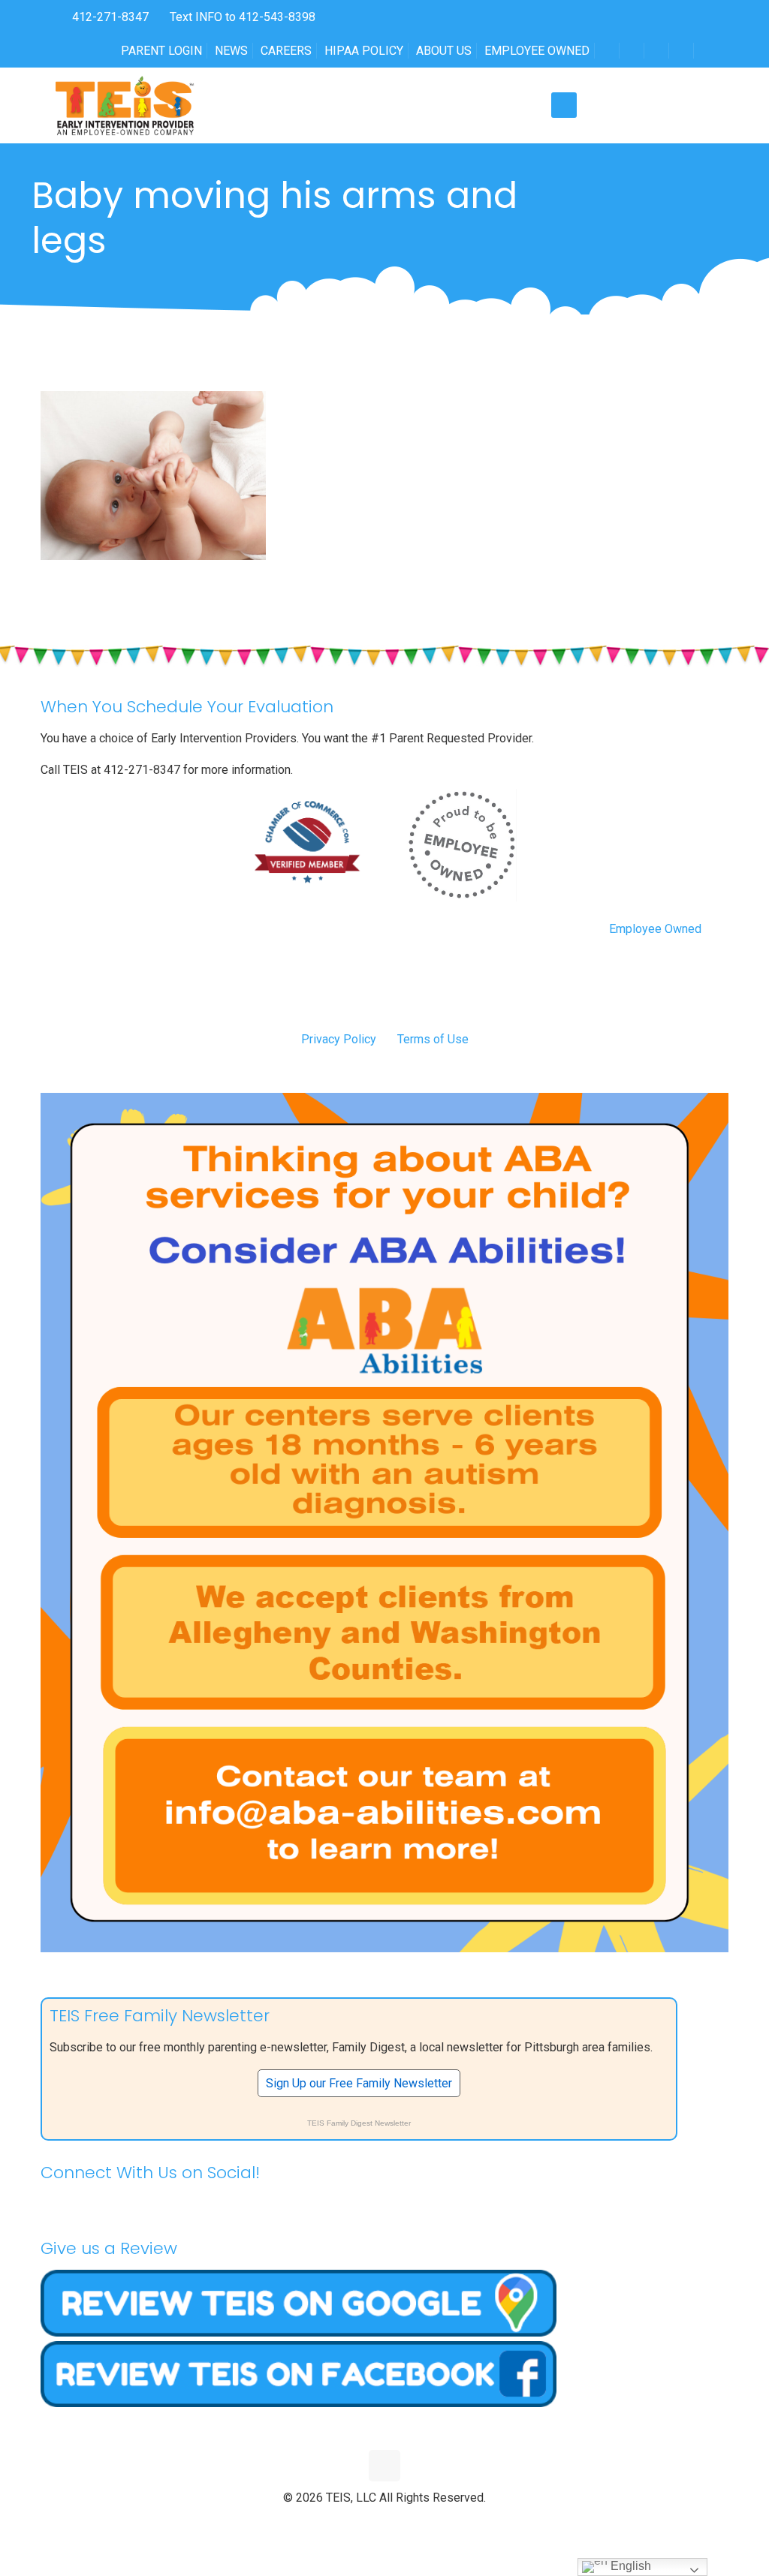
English (629, 2566)
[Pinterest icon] (401, 2523)
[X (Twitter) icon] (369, 2523)
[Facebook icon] (353, 2523)
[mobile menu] (564, 105)
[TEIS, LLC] (125, 105)
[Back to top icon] (384, 2466)
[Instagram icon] (416, 2523)
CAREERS (286, 51)
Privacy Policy (339, 1039)
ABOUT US (444, 51)
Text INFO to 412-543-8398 (243, 17)
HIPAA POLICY (364, 51)
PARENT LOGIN (161, 51)
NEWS (231, 51)
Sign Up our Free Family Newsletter (359, 2083)
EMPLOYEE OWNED (537, 51)
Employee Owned (655, 929)
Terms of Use (433, 1039)
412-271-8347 (109, 17)
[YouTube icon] (385, 2523)
